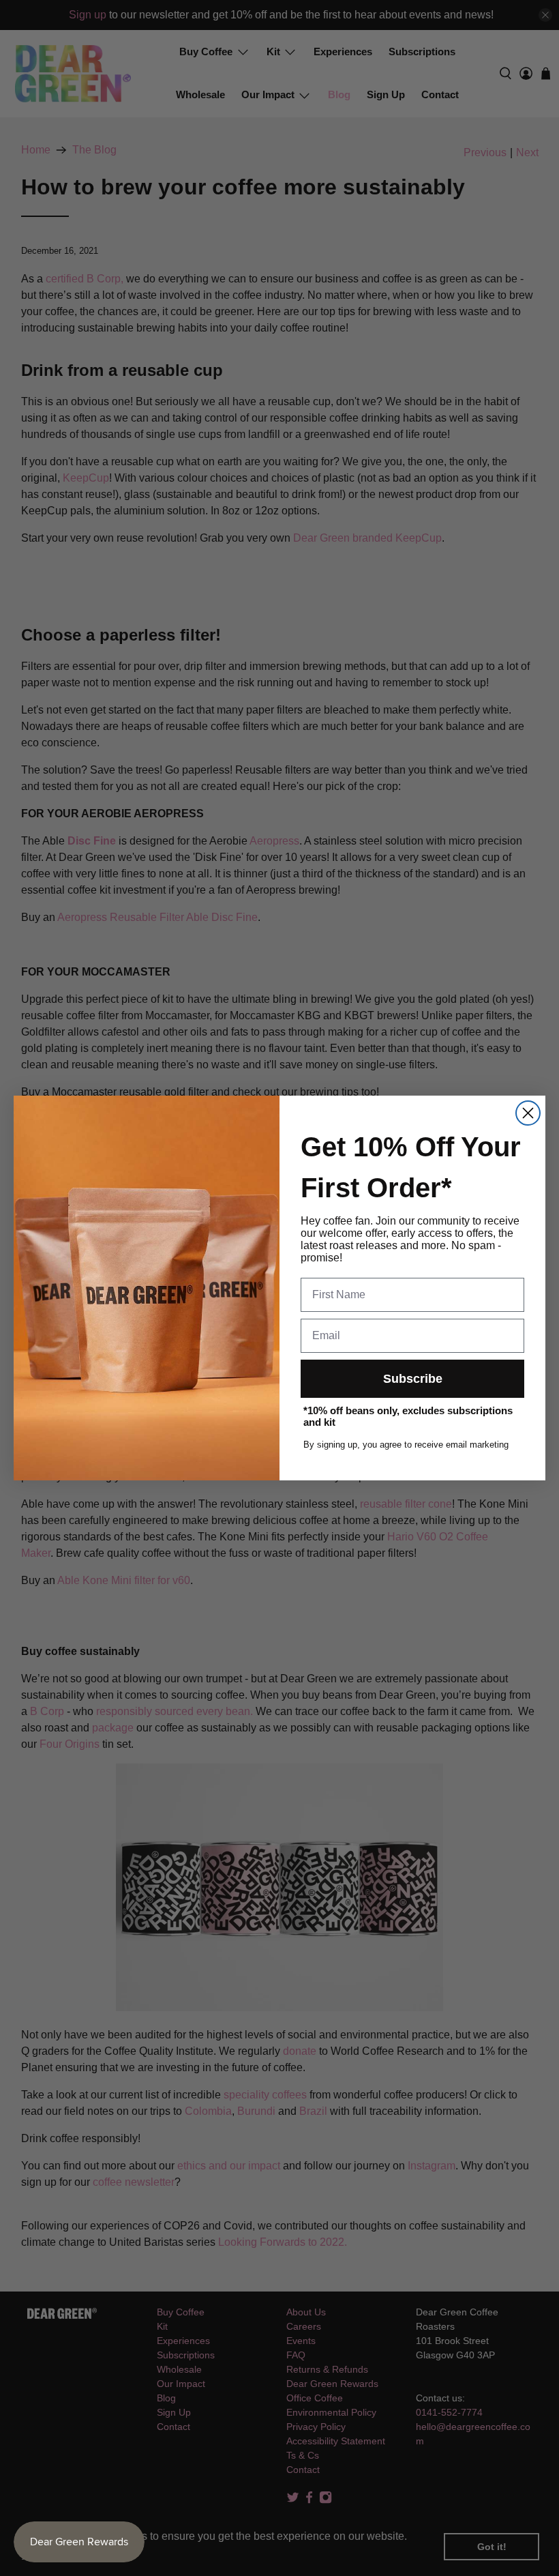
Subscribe (413, 1379)
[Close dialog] (528, 1113)
